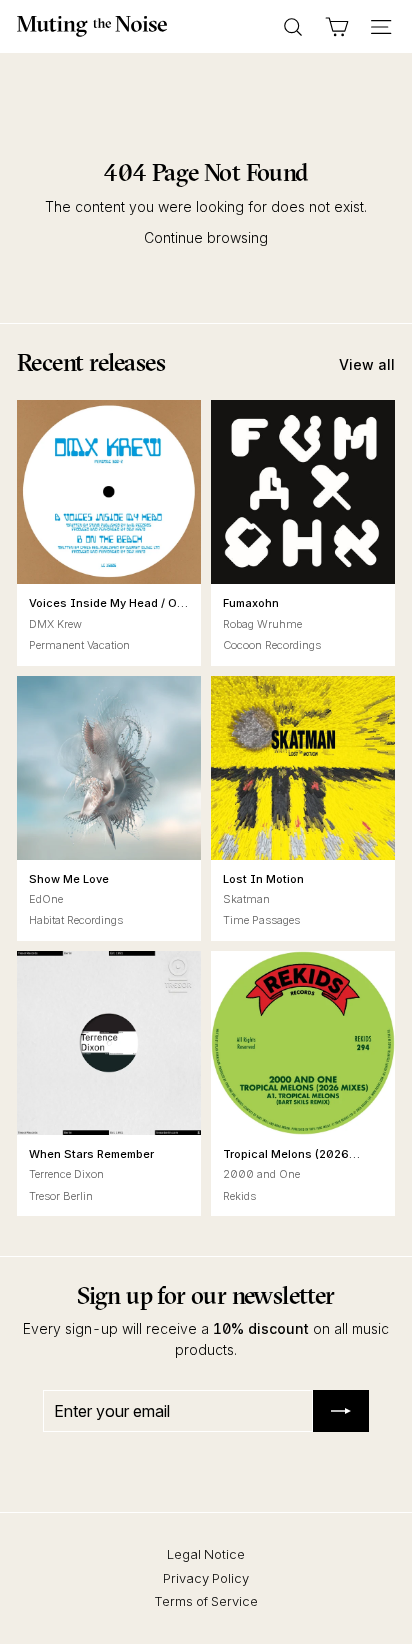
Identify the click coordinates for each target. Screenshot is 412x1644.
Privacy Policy (206, 1578)
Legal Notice (206, 1554)
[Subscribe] (341, 1411)
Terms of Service (206, 1601)
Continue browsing (206, 237)
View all (367, 364)
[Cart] (337, 27)
